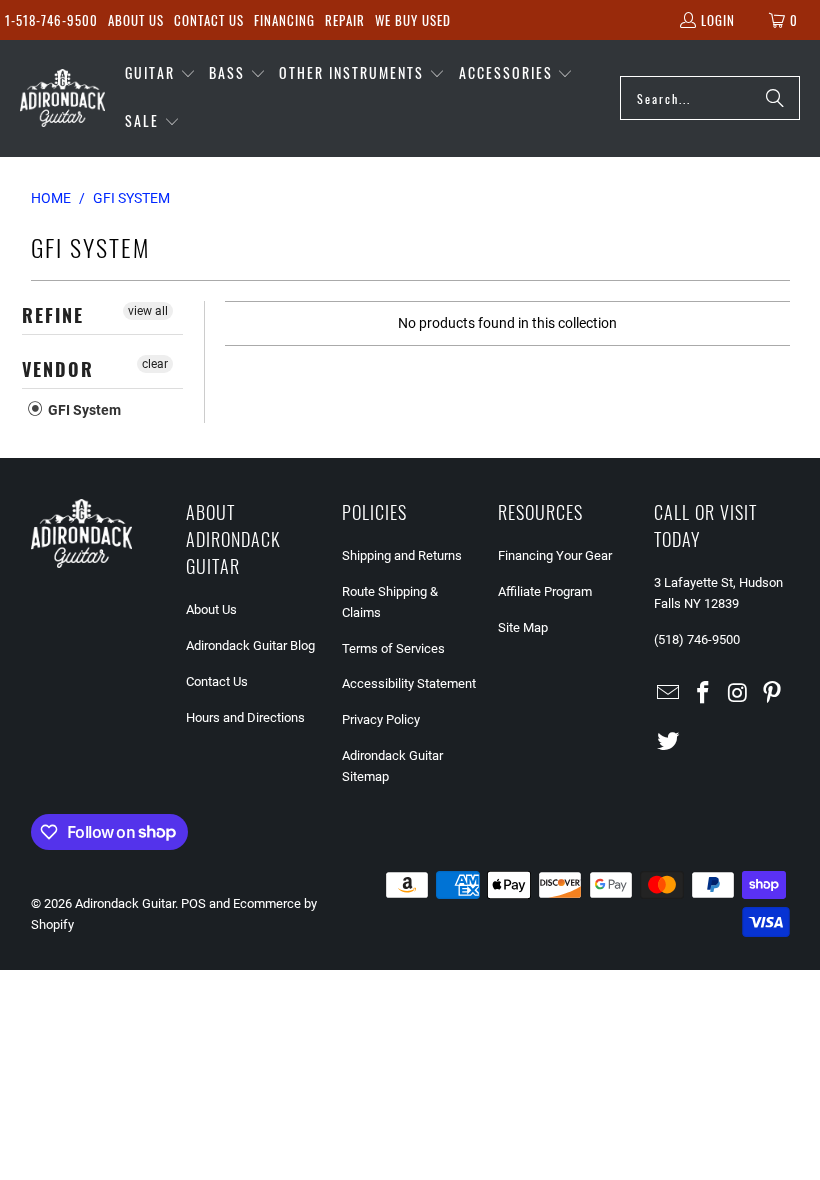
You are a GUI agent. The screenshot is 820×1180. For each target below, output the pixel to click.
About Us (136, 20)
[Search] (775, 98)
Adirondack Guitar (125, 903)
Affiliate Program (545, 591)
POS (193, 903)
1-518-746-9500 (51, 20)
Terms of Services (393, 648)
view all (148, 311)
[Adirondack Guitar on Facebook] (703, 694)
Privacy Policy (381, 719)
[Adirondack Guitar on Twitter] (669, 742)
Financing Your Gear (555, 555)
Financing (284, 20)
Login (718, 20)
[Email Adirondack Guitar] (669, 694)
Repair (345, 20)
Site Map (523, 627)
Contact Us (209, 20)
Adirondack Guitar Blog (250, 645)
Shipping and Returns (402, 555)
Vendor (58, 369)
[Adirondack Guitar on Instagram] (738, 694)
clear (155, 364)
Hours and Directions (245, 717)
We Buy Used (413, 20)
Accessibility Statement (409, 683)
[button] (160, 74)
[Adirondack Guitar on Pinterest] (773, 694)
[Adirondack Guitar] (62, 98)
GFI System (83, 410)
